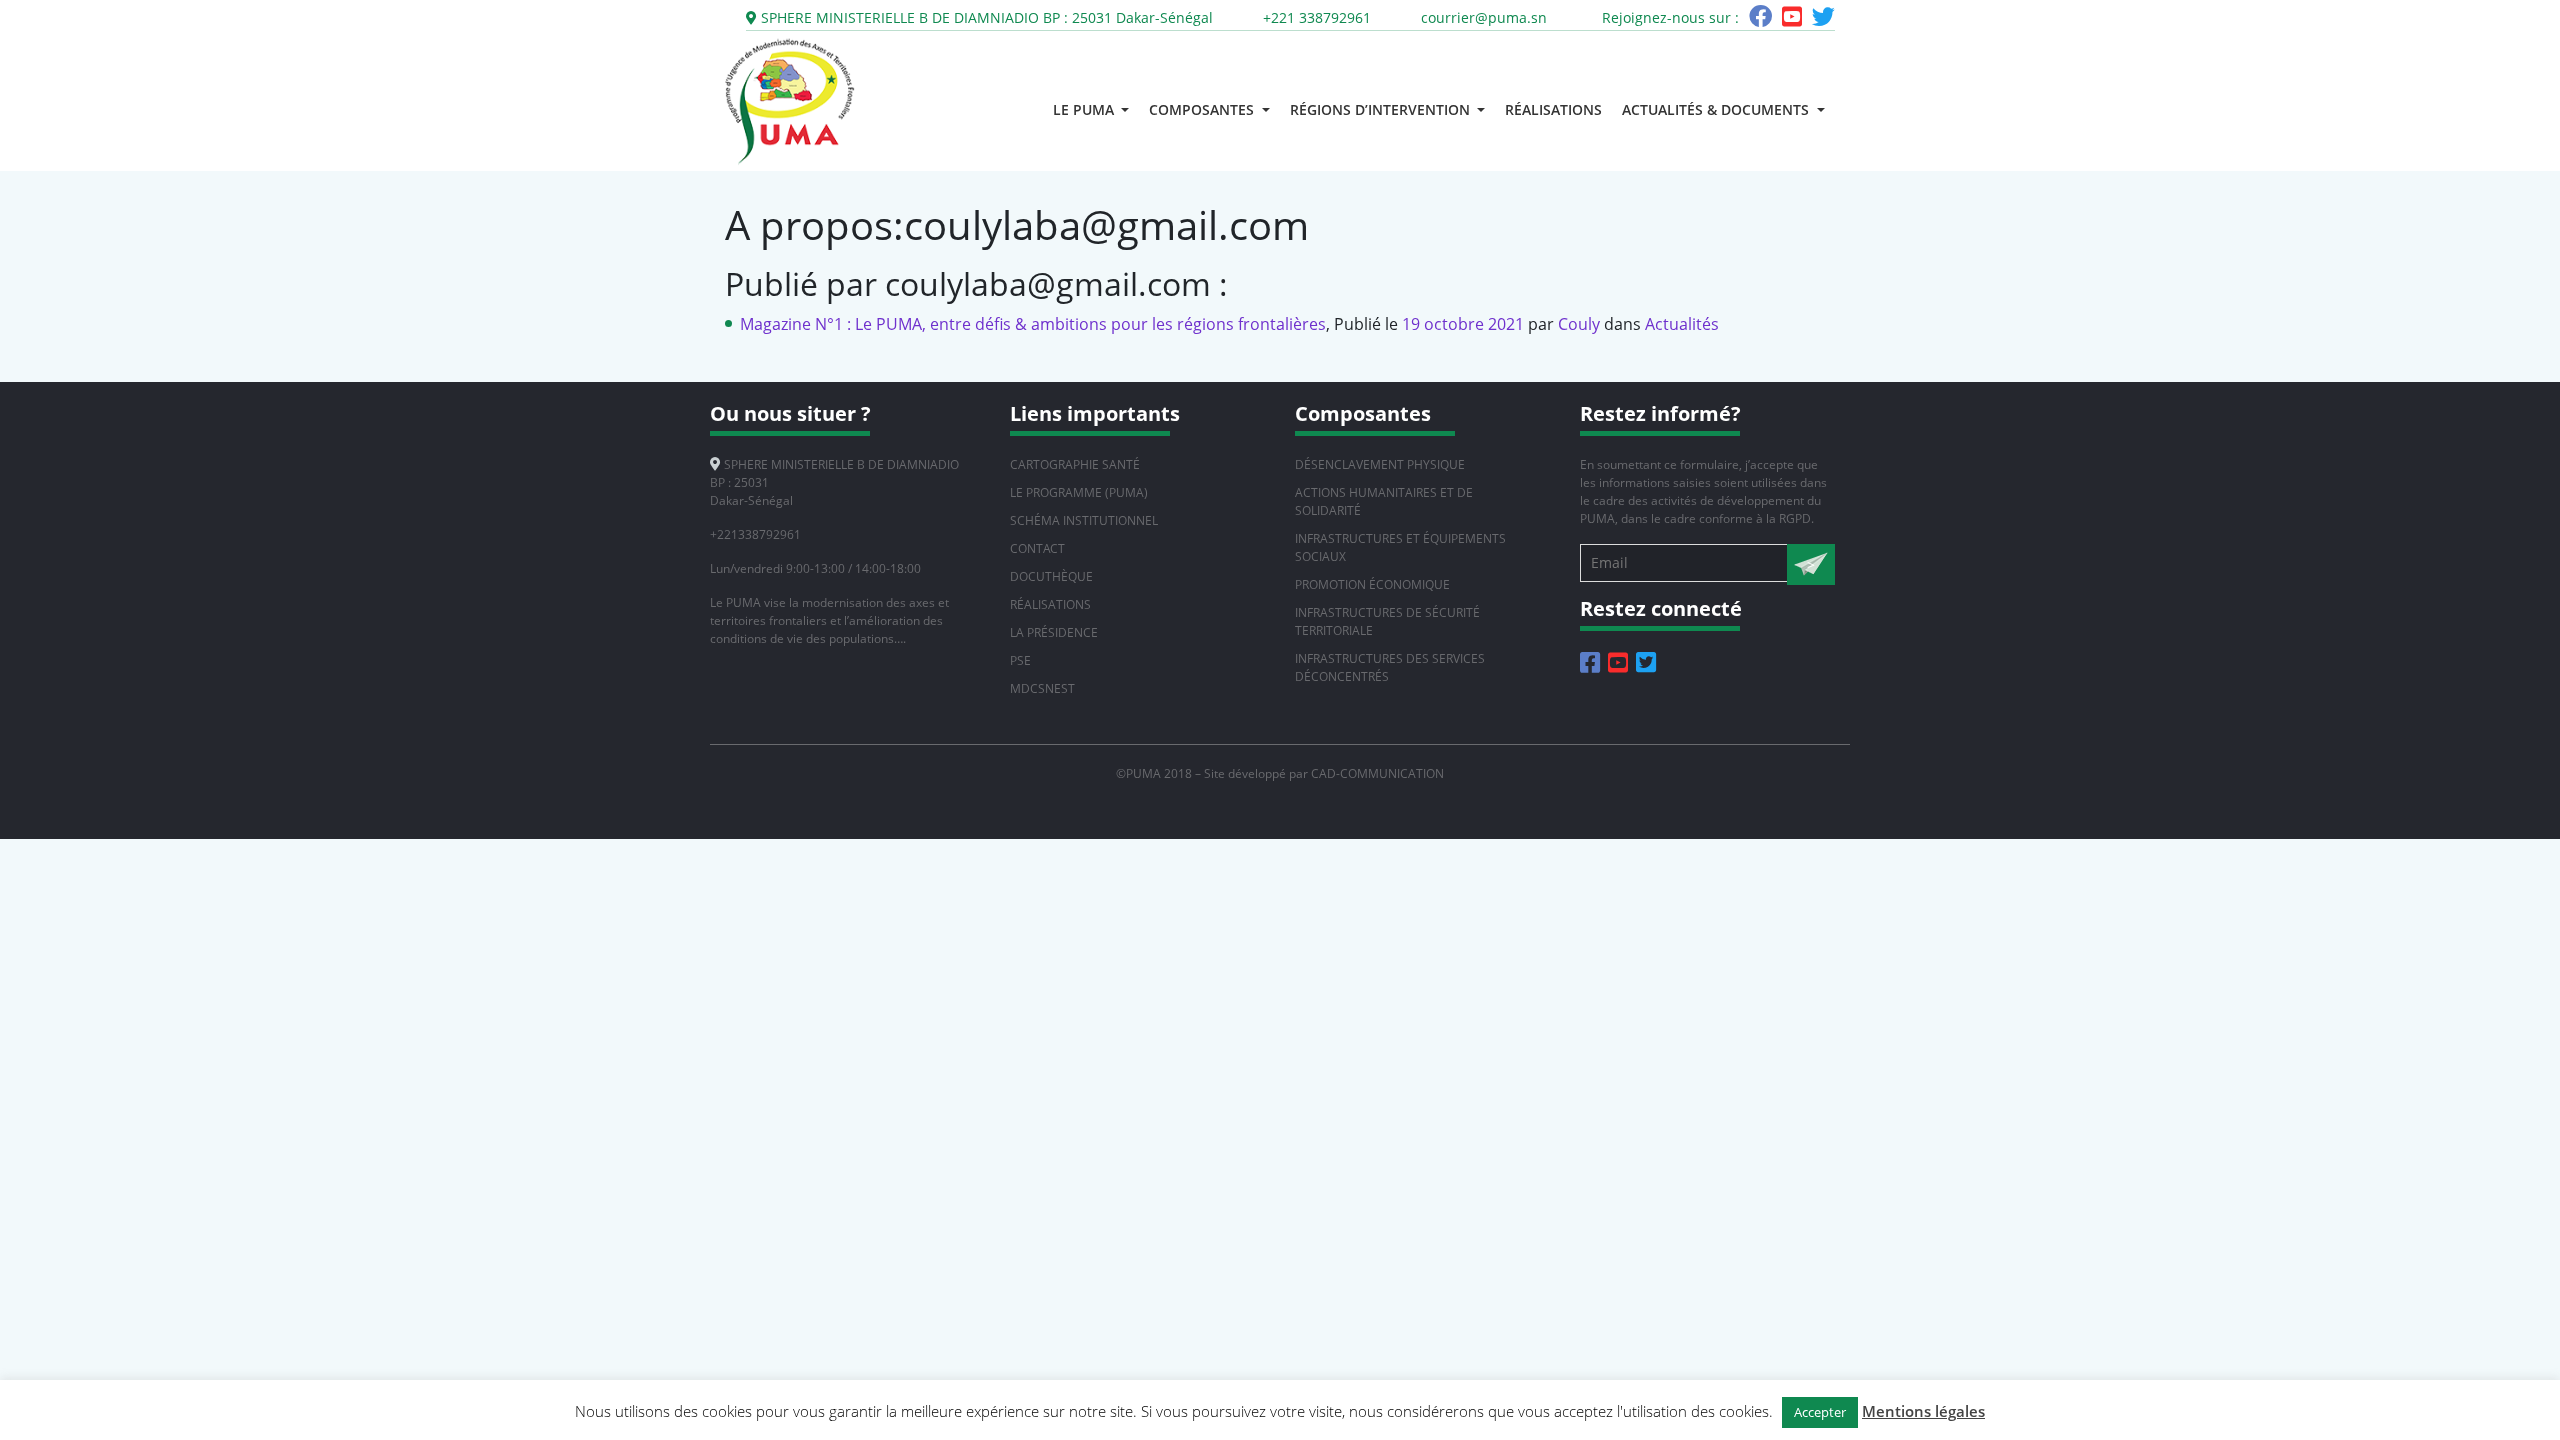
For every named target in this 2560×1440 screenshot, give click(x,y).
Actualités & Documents (1717, 109)
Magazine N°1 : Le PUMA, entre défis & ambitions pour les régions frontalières (1033, 324)
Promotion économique (1372, 584)
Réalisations (1553, 109)
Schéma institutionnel (1084, 520)
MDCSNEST (1042, 688)
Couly (1579, 324)
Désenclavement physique (1380, 464)
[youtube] (1792, 19)
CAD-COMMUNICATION (1377, 773)
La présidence (1054, 632)
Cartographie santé (1075, 464)
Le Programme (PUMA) (1079, 492)
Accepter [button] (1820, 1412)
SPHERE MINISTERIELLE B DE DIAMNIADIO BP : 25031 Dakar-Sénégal (985, 17)
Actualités (1682, 324)
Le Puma (1085, 109)
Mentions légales (1923, 1411)
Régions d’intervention (1382, 109)
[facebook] (1760, 19)
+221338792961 (755, 534)
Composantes (1203, 109)
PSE (1020, 660)
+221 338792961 (1317, 17)
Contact (1037, 548)
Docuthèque (1051, 576)
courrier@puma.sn (1484, 17)
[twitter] (1823, 19)
